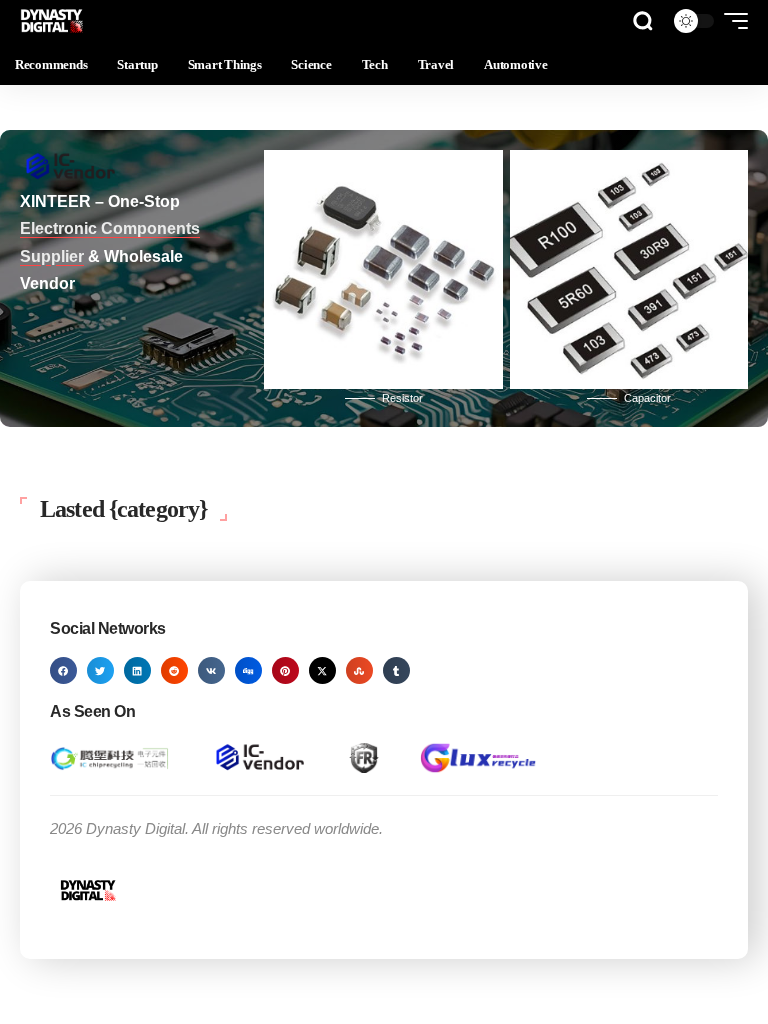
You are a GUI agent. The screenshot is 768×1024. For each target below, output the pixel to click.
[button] (643, 21)
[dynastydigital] (52, 21)
